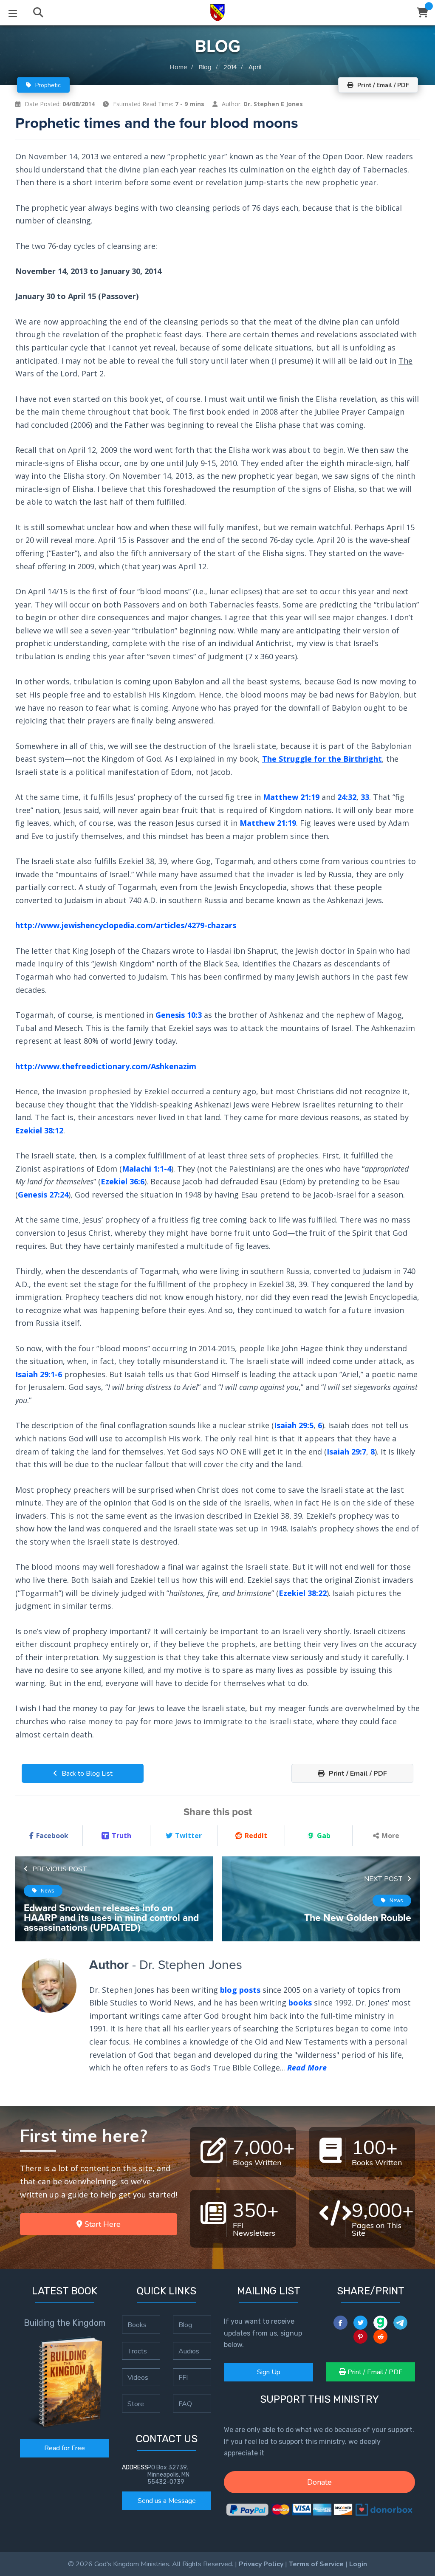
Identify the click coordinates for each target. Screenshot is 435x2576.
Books (137, 2325)
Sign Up (269, 2372)
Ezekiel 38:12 (39, 1130)
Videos (138, 2377)
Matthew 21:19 (291, 797)
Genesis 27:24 (43, 1195)
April (255, 67)
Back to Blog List (86, 1774)
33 (365, 797)
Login (358, 2564)
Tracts (137, 2351)
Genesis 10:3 (179, 1015)
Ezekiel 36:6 (123, 1181)
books (300, 2003)
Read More (307, 2068)
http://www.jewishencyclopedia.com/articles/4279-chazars (126, 925)
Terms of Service (316, 2564)
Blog (205, 67)
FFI (183, 2377)
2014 (230, 67)
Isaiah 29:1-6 (39, 1374)
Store (136, 2404)
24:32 (347, 797)
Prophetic (47, 85)
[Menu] (13, 13)
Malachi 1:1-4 (147, 1169)
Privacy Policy (261, 2564)
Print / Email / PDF (357, 1774)
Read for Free (65, 2448)
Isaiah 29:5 (294, 1425)
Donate (319, 2482)
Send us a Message (167, 2501)
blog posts (240, 1990)
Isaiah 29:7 (346, 1451)
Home (178, 67)
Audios (189, 2351)
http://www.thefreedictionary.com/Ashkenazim (106, 1066)
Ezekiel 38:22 (303, 1593)
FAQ (185, 2404)
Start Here (102, 2224)
